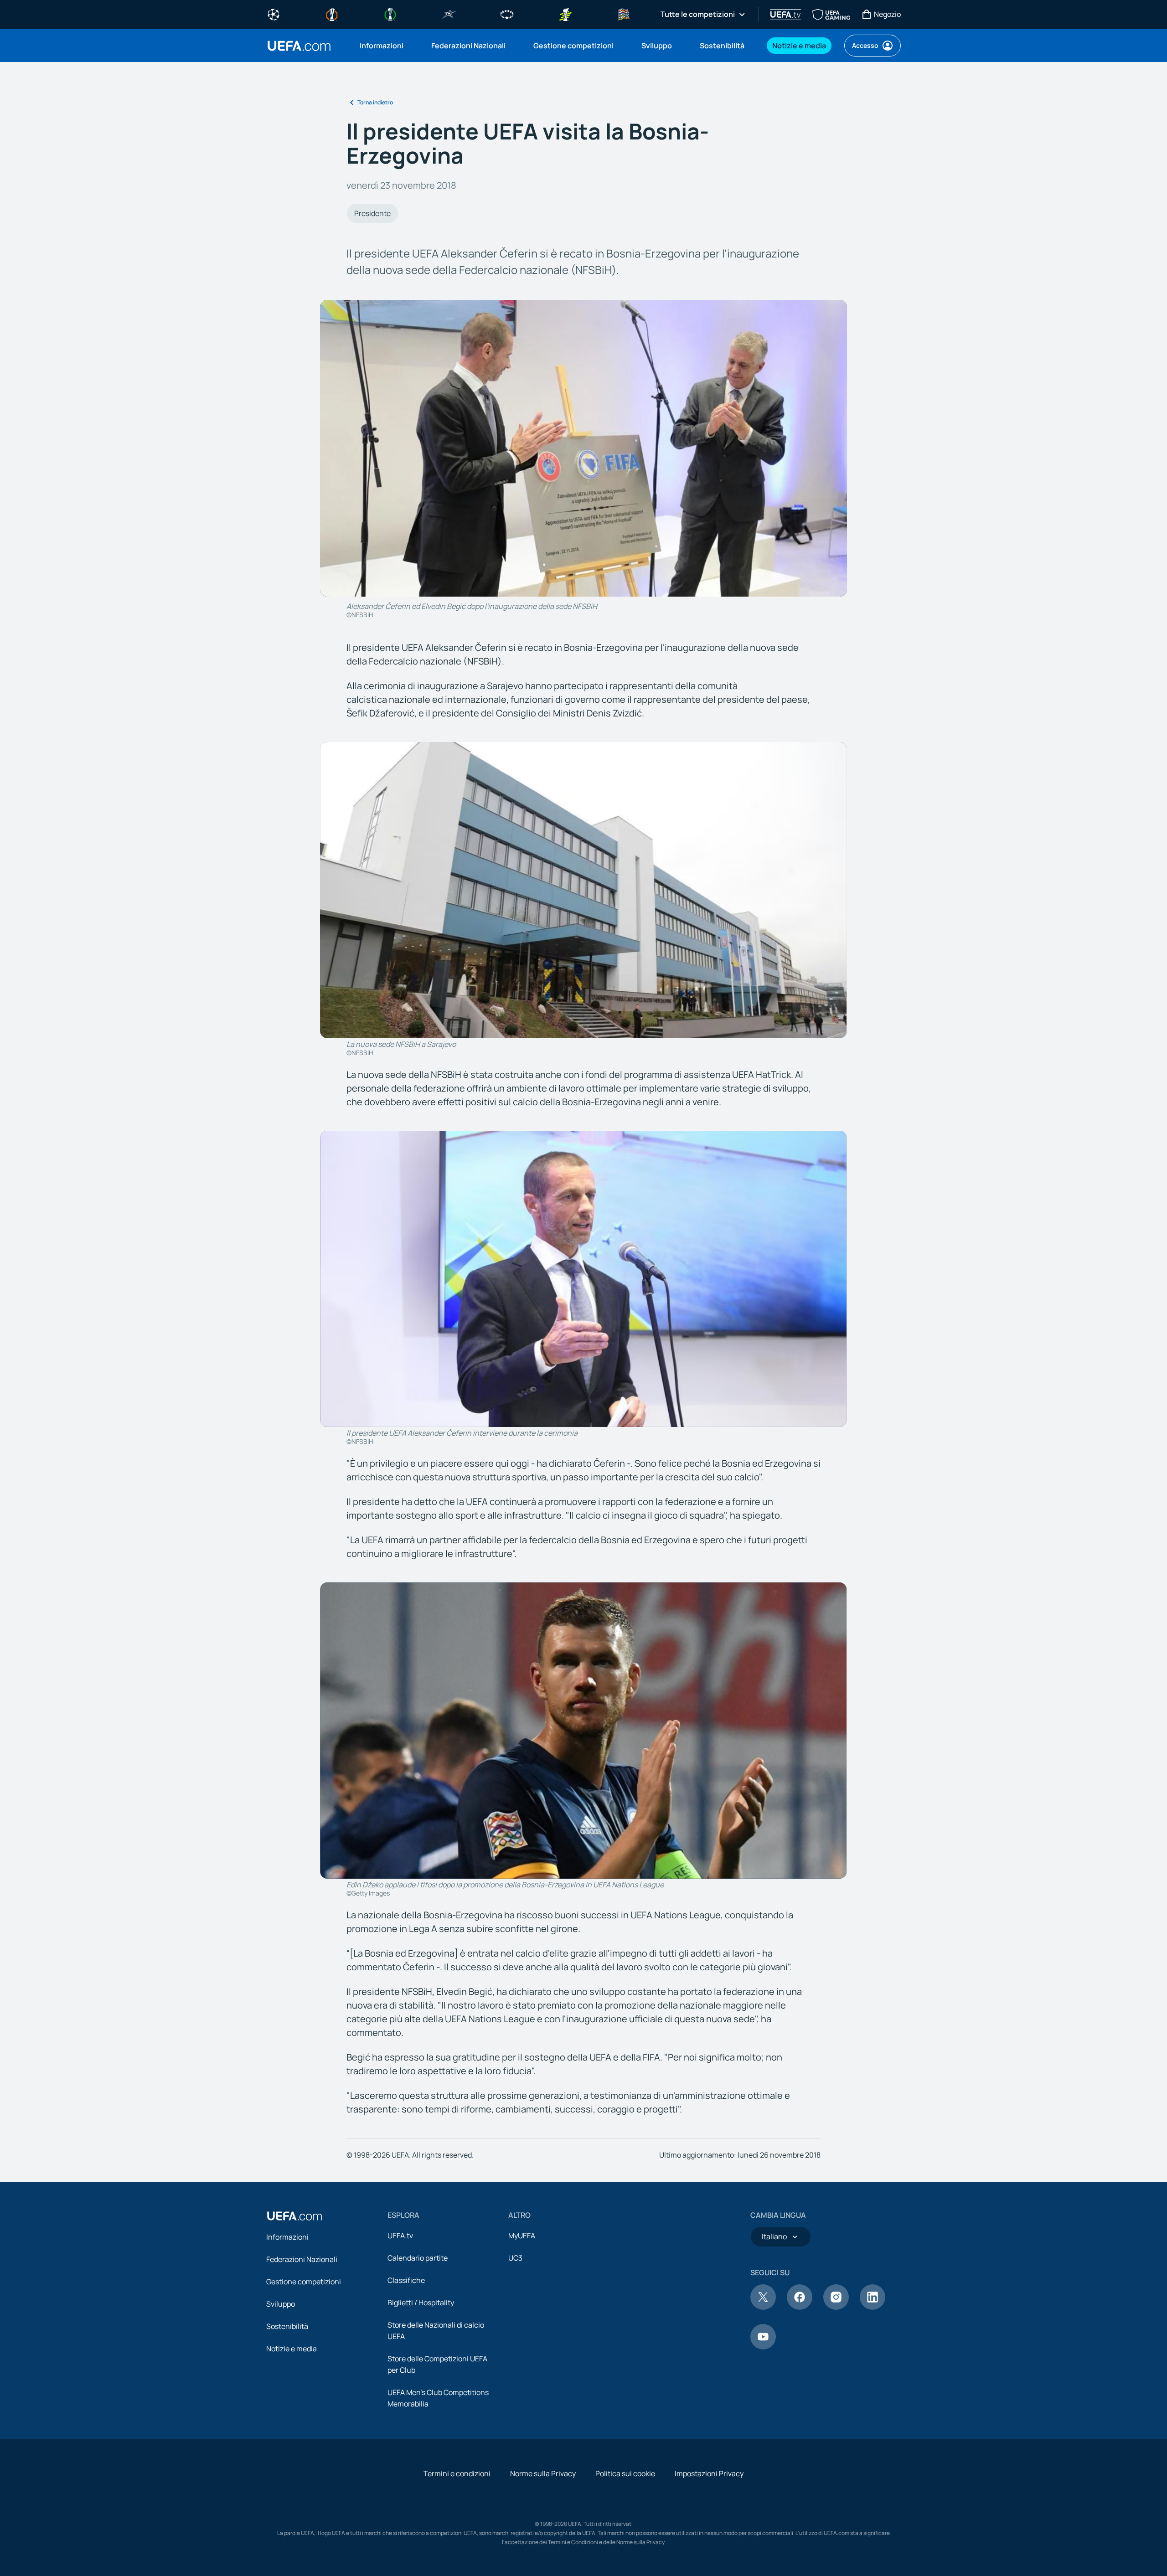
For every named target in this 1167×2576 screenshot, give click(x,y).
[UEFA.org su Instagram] (836, 2307)
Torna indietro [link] (375, 102)
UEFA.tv (400, 2236)
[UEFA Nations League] (624, 14)
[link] (382, 46)
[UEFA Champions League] (274, 14)
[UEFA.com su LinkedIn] (873, 2307)
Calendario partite (418, 2258)
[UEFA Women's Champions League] (507, 14)
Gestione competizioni (304, 2282)
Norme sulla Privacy (543, 2473)
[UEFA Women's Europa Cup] (565, 14)
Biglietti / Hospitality (421, 2303)
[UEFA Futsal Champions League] (449, 14)
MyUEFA (522, 2236)
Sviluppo (281, 2304)
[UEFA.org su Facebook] (800, 2307)
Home (299, 46)
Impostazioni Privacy (709, 2473)
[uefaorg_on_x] (763, 2307)
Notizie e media (292, 2349)
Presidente (372, 213)
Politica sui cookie (625, 2473)
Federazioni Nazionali (302, 2259)
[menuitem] (384, 46)
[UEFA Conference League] (390, 14)
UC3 (515, 2258)
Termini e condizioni (457, 2473)
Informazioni (287, 2237)
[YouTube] (763, 2347)
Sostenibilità (287, 2326)
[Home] (294, 2216)
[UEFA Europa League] (332, 14)
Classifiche (406, 2280)
